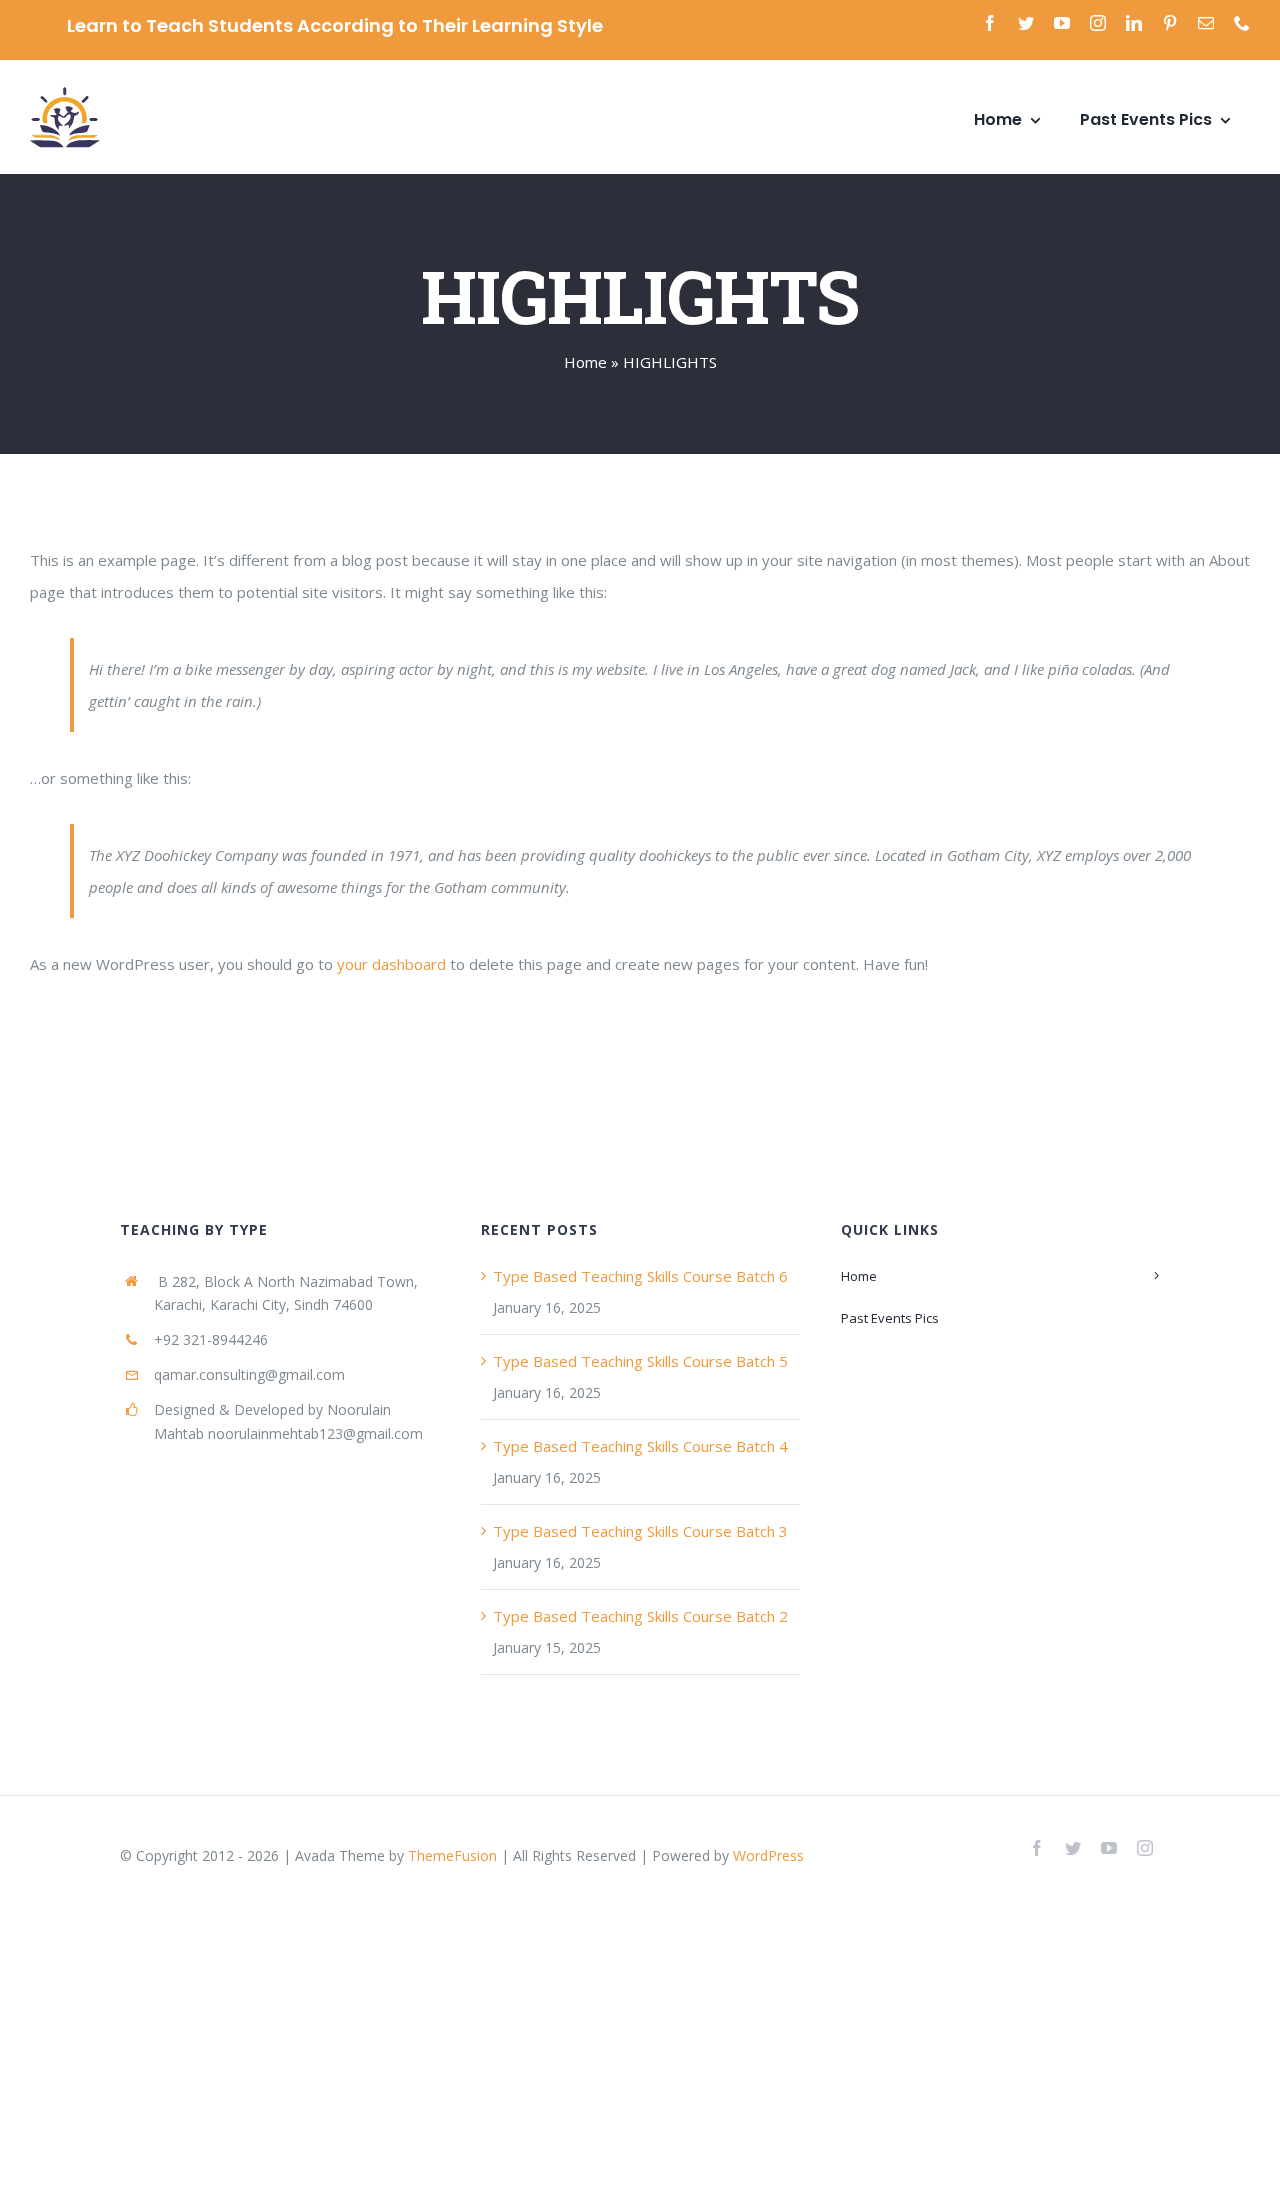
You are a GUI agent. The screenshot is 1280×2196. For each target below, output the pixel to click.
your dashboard (391, 964)
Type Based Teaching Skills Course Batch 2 (640, 1616)
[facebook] (990, 23)
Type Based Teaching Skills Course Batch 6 (640, 1276)
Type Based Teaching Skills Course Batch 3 (640, 1531)
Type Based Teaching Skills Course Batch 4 (640, 1446)
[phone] (1242, 23)
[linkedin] (1134, 23)
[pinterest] (1170, 23)
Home (585, 362)
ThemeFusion (452, 1855)
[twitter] (1026, 23)
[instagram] (1098, 23)
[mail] (1206, 23)
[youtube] (1062, 23)
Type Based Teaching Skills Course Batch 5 (640, 1361)
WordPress (768, 1855)
